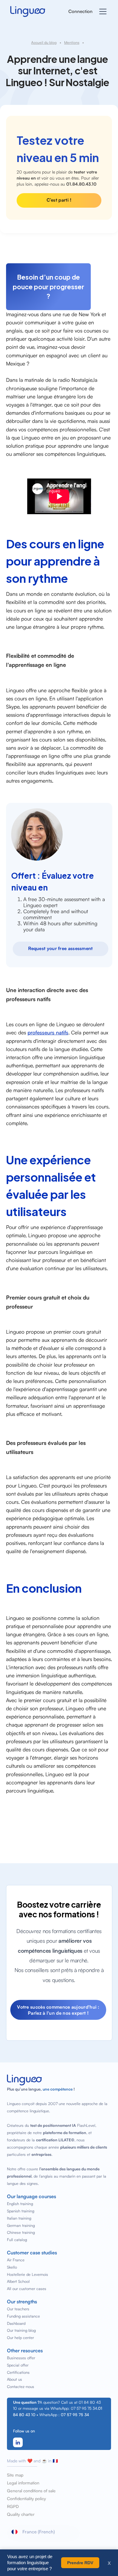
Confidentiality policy (26, 2499)
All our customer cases (27, 2289)
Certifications (18, 2372)
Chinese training (21, 2232)
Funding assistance (23, 2316)
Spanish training (21, 2211)
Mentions (72, 42)
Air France (16, 2260)
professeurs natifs (48, 1032)
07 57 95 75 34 (75, 2415)
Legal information (23, 2483)
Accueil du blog (44, 42)
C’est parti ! (59, 200)
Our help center (20, 2338)
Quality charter (21, 2514)
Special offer (18, 2365)
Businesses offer (21, 2358)
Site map (15, 2475)
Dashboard (16, 2323)
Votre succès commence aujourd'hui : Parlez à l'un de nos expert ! (58, 2010)
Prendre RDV (80, 2563)
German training (21, 2225)
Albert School (18, 2281)
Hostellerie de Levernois (28, 2274)
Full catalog (17, 2240)
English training (20, 2204)
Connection (80, 11)
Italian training (19, 2218)
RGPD (13, 2506)
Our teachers (18, 2309)
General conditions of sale (31, 2491)
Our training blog (21, 2330)
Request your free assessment (60, 948)
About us (15, 2379)
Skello (12, 2267)
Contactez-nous (21, 2386)
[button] (102, 11)
